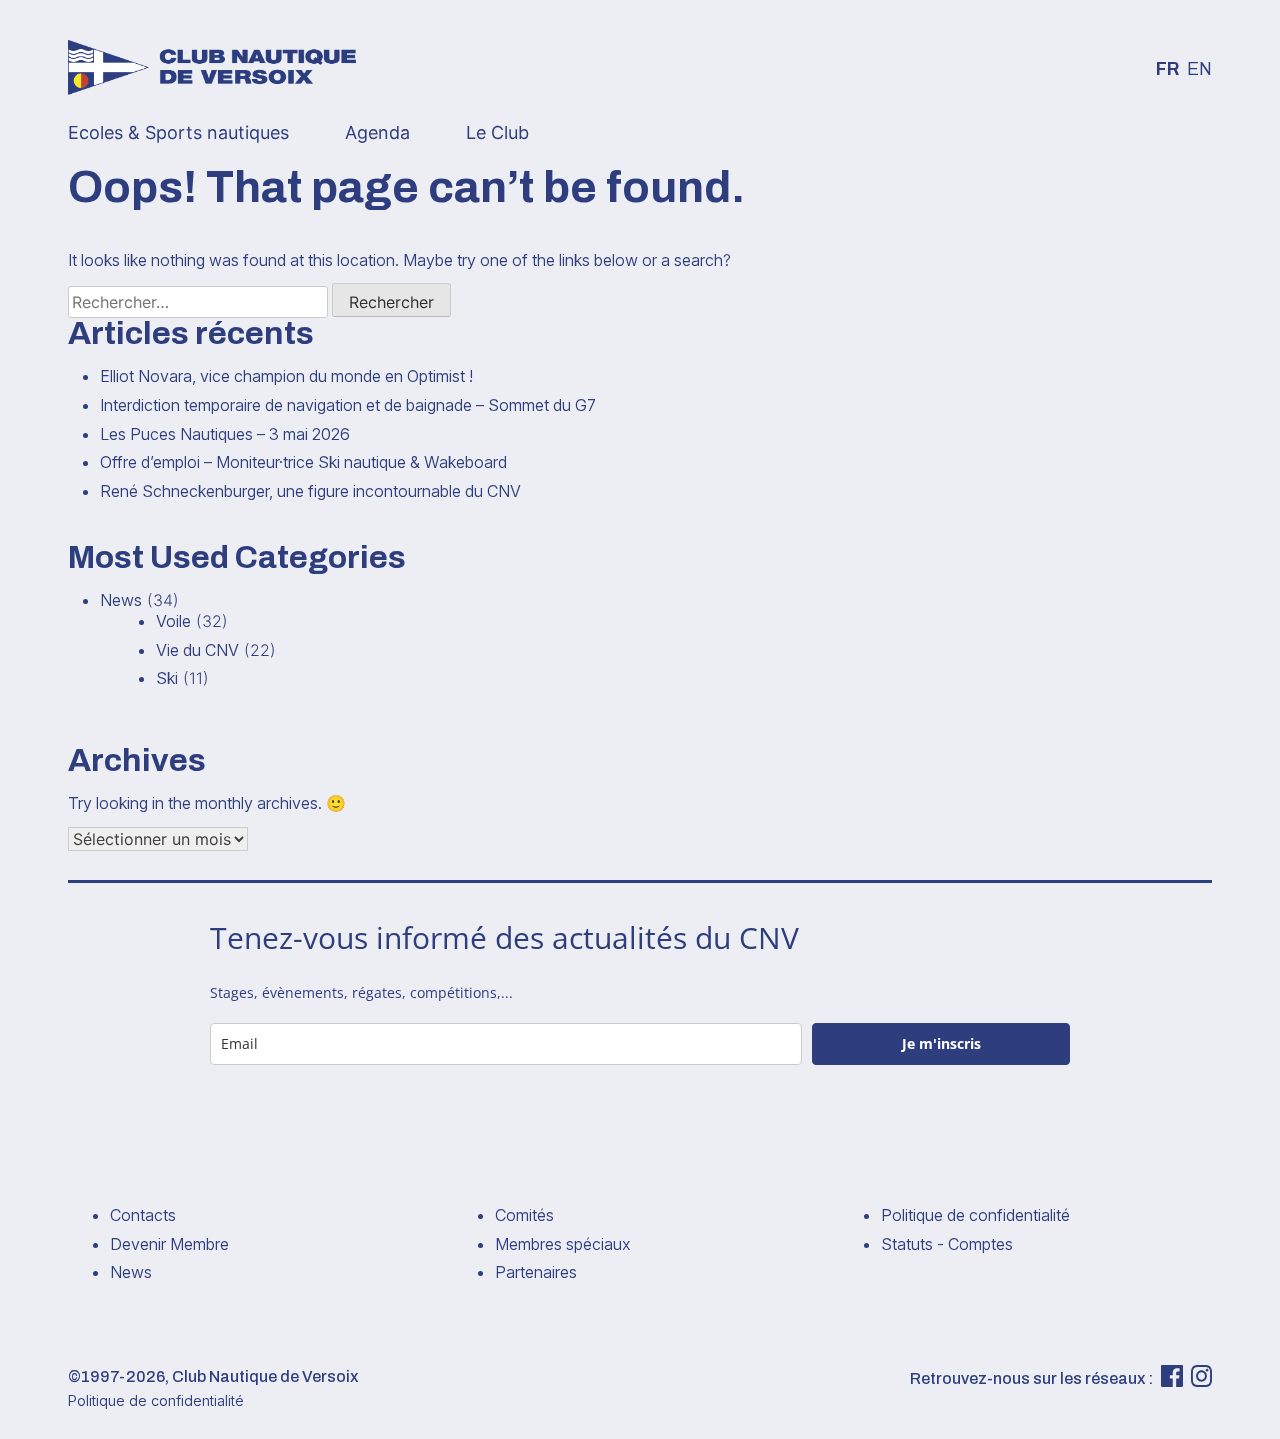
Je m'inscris (941, 1043)
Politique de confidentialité (975, 1215)
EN (1199, 69)
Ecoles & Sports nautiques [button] (178, 132)
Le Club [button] (497, 132)
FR (1167, 69)
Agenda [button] (377, 132)
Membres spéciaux (563, 1244)
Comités (524, 1215)
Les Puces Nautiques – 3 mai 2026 (225, 434)
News (121, 600)
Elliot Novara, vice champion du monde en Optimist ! (286, 376)
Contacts (143, 1215)
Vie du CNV (197, 650)
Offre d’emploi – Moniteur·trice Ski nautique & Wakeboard (303, 462)
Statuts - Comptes (947, 1244)
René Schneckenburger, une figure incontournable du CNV (310, 491)
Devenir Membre (169, 1244)
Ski (167, 678)
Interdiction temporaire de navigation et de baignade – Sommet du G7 (348, 405)
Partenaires (536, 1272)
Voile (173, 621)
